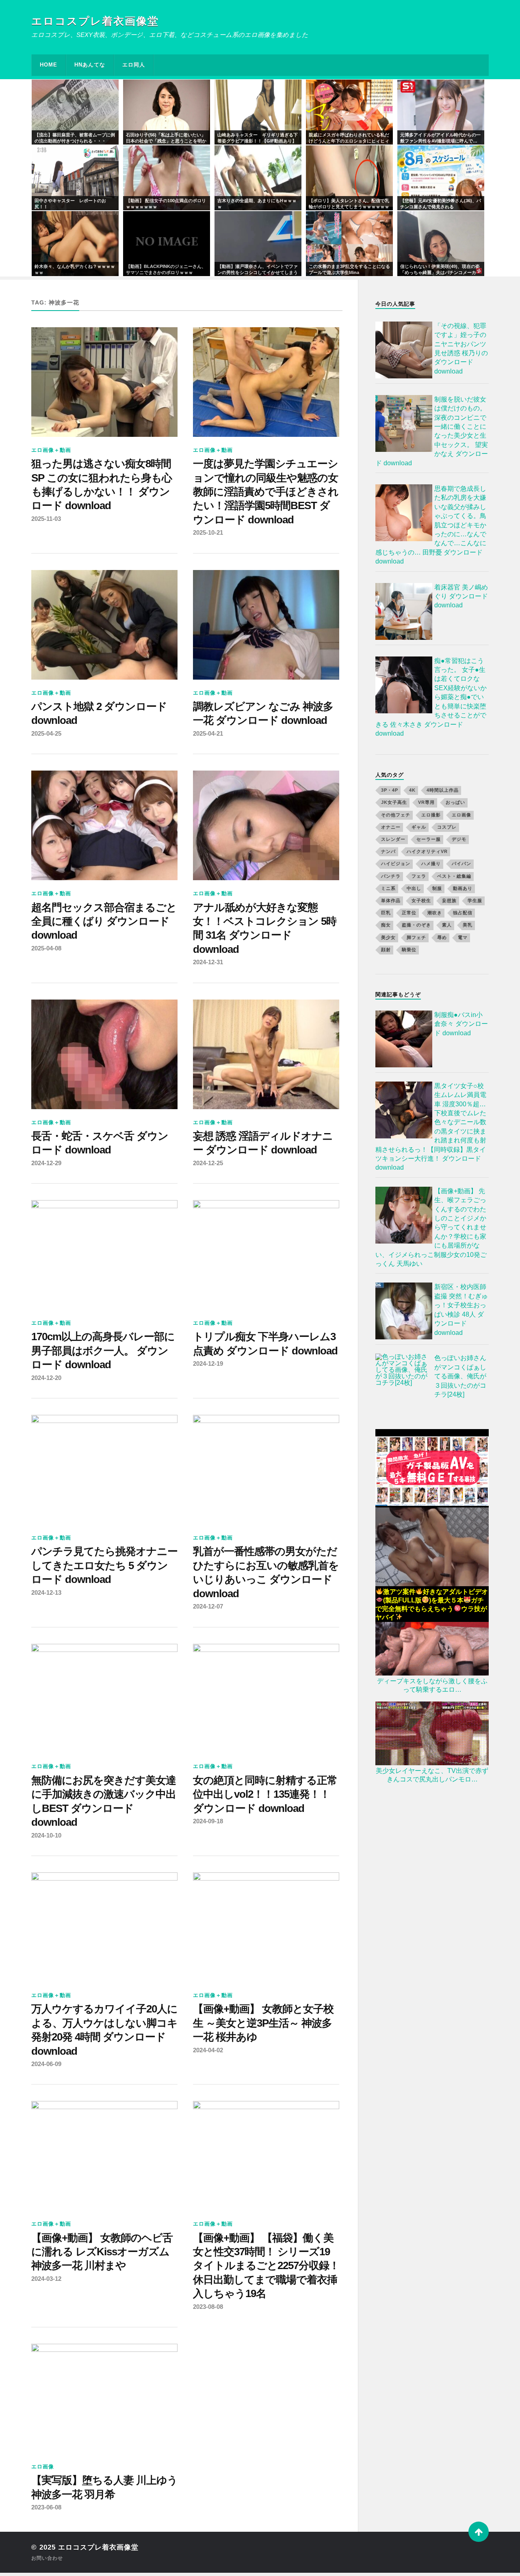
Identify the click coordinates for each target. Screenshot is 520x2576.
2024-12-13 (46, 1592)
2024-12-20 (46, 1378)
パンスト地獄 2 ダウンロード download (99, 713)
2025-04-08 (46, 948)
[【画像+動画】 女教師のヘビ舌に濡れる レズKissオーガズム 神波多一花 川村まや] (104, 2156)
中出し (414, 888)
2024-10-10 (46, 1835)
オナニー (391, 827)
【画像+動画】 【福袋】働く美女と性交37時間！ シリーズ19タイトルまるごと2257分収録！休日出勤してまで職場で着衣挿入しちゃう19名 (266, 2266)
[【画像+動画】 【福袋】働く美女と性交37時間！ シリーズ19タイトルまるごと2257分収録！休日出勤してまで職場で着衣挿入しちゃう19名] (266, 2156)
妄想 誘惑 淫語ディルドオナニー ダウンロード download (263, 1143)
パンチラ (391, 876)
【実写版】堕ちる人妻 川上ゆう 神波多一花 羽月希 (104, 2487)
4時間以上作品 (443, 790)
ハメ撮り (431, 864)
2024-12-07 (208, 1606)
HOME (49, 65)
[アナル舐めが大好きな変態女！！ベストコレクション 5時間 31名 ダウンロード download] (266, 825)
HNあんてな (90, 65)
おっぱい (455, 802)
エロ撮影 (431, 814)
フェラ (419, 876)
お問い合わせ (47, 2558)
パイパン (461, 864)
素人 (447, 925)
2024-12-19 (208, 1364)
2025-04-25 (46, 733)
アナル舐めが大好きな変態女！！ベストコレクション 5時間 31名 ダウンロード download (265, 928)
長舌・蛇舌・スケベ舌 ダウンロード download (100, 1143)
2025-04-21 (208, 733)
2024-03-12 (46, 2279)
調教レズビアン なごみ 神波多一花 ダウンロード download (263, 713)
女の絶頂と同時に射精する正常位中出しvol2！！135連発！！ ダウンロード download (265, 1794)
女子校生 (421, 900)
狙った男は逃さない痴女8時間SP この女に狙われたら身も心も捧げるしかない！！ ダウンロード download (102, 485)
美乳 (468, 925)
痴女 (386, 925)
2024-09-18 (208, 1821)
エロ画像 (43, 2467)
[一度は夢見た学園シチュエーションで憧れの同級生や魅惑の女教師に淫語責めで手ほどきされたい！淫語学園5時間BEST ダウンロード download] (266, 382)
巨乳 (386, 913)
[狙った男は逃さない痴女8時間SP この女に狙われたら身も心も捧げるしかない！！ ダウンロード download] (104, 382)
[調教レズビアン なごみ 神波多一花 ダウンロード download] (266, 625)
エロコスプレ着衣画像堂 (95, 21)
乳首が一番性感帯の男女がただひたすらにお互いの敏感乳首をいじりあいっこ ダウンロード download (266, 1572)
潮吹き (435, 913)
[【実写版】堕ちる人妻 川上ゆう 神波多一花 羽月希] (104, 2399)
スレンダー (393, 839)
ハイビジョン (396, 864)
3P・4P (390, 790)
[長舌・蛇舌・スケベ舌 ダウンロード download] (104, 1054)
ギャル (419, 827)
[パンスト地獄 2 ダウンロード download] (104, 625)
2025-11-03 (46, 519)
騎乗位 (409, 950)
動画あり (463, 888)
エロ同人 (134, 65)
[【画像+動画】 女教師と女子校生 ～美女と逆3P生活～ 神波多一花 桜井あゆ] (266, 1927)
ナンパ (388, 851)
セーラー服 (429, 839)
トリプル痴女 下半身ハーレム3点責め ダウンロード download (265, 1343)
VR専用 (426, 802)
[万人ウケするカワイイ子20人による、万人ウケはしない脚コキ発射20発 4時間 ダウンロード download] (104, 1927)
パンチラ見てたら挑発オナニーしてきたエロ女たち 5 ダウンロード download (104, 1565)
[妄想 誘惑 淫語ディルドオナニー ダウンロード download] (266, 1054)
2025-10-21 (208, 532)
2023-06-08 (46, 2507)
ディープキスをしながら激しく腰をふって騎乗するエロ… (432, 1685)
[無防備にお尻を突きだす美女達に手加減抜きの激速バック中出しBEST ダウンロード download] (104, 1699)
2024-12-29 (46, 1163)
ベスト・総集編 (454, 876)
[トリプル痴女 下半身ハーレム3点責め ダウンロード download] (266, 1255)
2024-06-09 (46, 2064)
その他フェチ (396, 814)
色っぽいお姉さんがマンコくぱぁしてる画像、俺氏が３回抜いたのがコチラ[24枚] (460, 1376)
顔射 (386, 950)
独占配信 (463, 913)
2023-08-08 (208, 2307)
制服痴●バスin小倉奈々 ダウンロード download (461, 1024)
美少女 (388, 937)
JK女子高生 (394, 802)
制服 (437, 888)
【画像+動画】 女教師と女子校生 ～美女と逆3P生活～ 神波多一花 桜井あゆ (263, 2023)
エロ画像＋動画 (51, 450)
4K (412, 790)
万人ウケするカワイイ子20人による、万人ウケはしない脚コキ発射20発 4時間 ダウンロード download (104, 2030)
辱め (442, 937)
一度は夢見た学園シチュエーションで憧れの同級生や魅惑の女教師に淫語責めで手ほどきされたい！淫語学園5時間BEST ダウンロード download (266, 492)
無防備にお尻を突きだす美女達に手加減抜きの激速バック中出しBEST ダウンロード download (104, 1801)
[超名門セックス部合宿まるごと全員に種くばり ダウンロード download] (104, 825)
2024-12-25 (208, 1163)
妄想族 (449, 900)
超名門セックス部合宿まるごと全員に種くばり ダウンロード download (104, 921)
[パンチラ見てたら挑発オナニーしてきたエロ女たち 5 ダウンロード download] (104, 1470)
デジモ (459, 839)
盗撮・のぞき (416, 925)
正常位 (409, 913)
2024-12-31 (208, 962)
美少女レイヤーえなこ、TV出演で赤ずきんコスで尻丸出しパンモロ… (432, 1775)
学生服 (475, 900)
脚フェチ (416, 937)
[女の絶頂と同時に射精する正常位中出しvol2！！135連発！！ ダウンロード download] (266, 1699)
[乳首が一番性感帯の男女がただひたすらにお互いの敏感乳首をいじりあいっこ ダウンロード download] (266, 1470)
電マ (463, 937)
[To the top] (479, 2532)
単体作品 (391, 900)
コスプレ (447, 827)
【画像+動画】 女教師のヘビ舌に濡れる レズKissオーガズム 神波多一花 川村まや (102, 2252)
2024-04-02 (208, 2050)
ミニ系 (388, 888)
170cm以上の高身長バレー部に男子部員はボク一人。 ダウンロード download (103, 1351)
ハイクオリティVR (427, 851)
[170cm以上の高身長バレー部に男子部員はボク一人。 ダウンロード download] (104, 1255)
